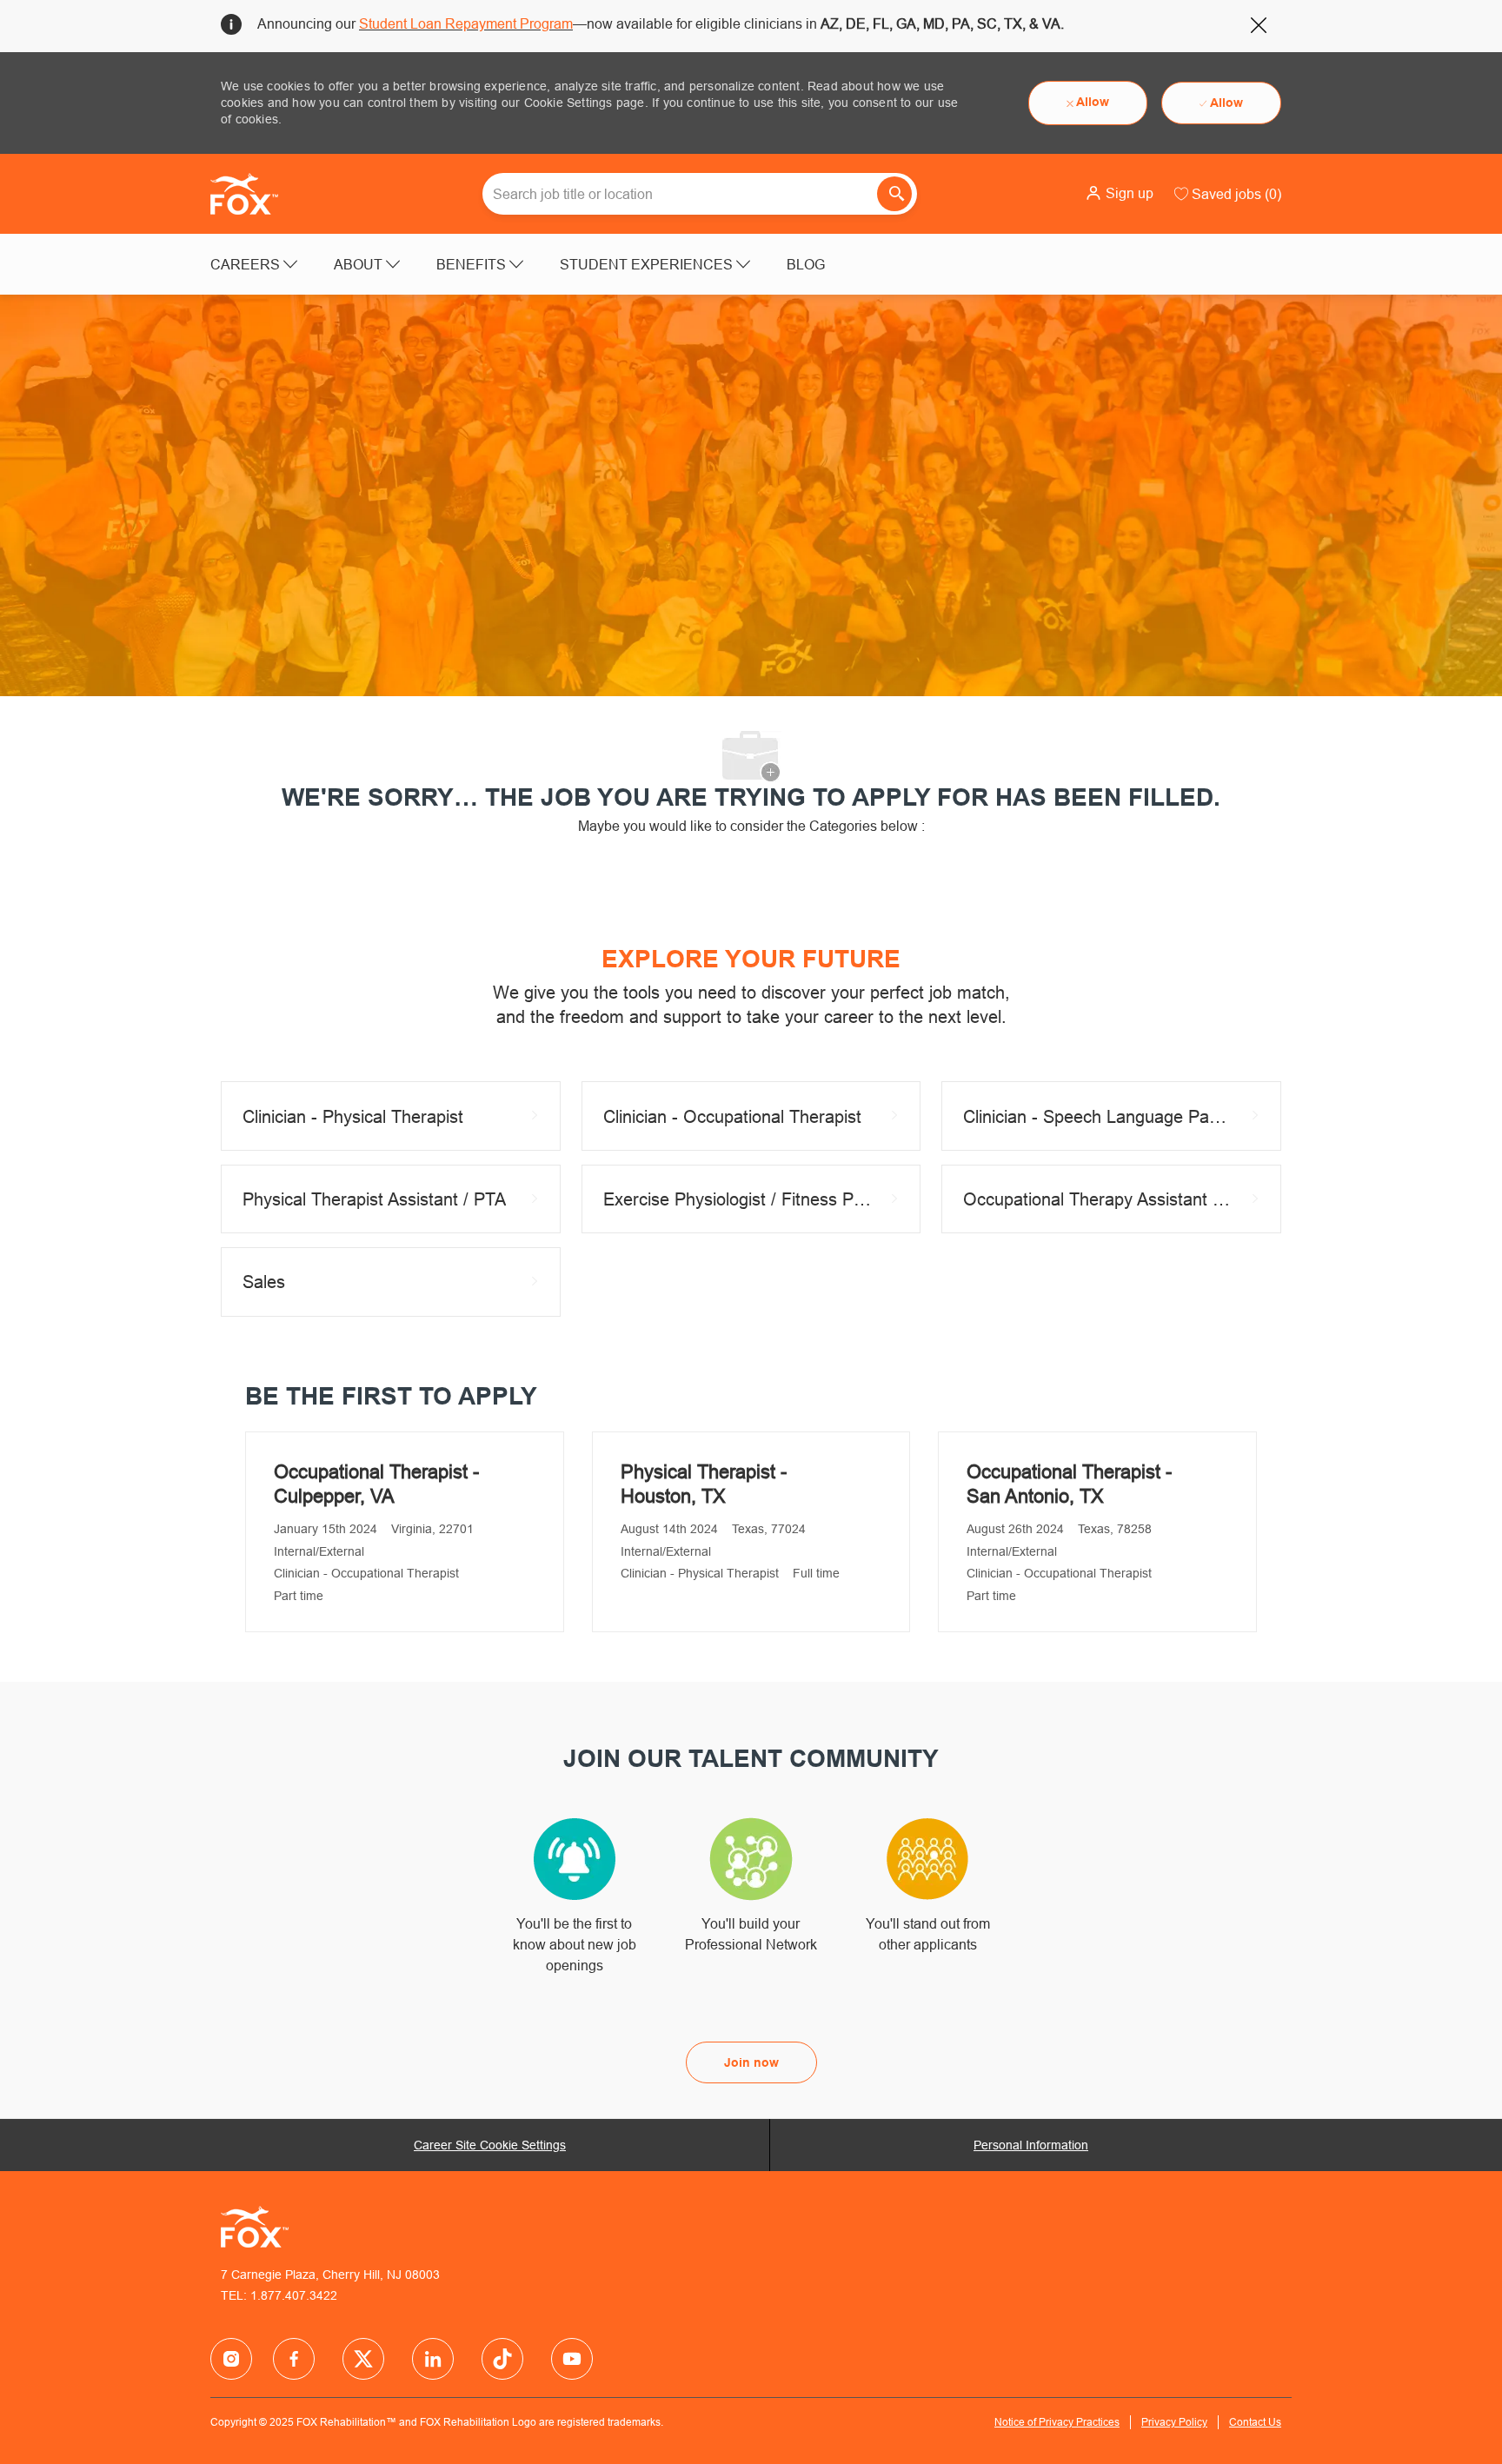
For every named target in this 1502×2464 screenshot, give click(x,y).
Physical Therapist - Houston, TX (704, 1484)
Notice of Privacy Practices (1057, 2422)
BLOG (806, 264)
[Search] (894, 194)
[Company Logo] (254, 194)
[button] (1119, 193)
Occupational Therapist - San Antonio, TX (1069, 1484)
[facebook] (231, 2359)
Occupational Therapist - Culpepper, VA (376, 1484)
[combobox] (700, 194)
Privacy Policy (1174, 2422)
